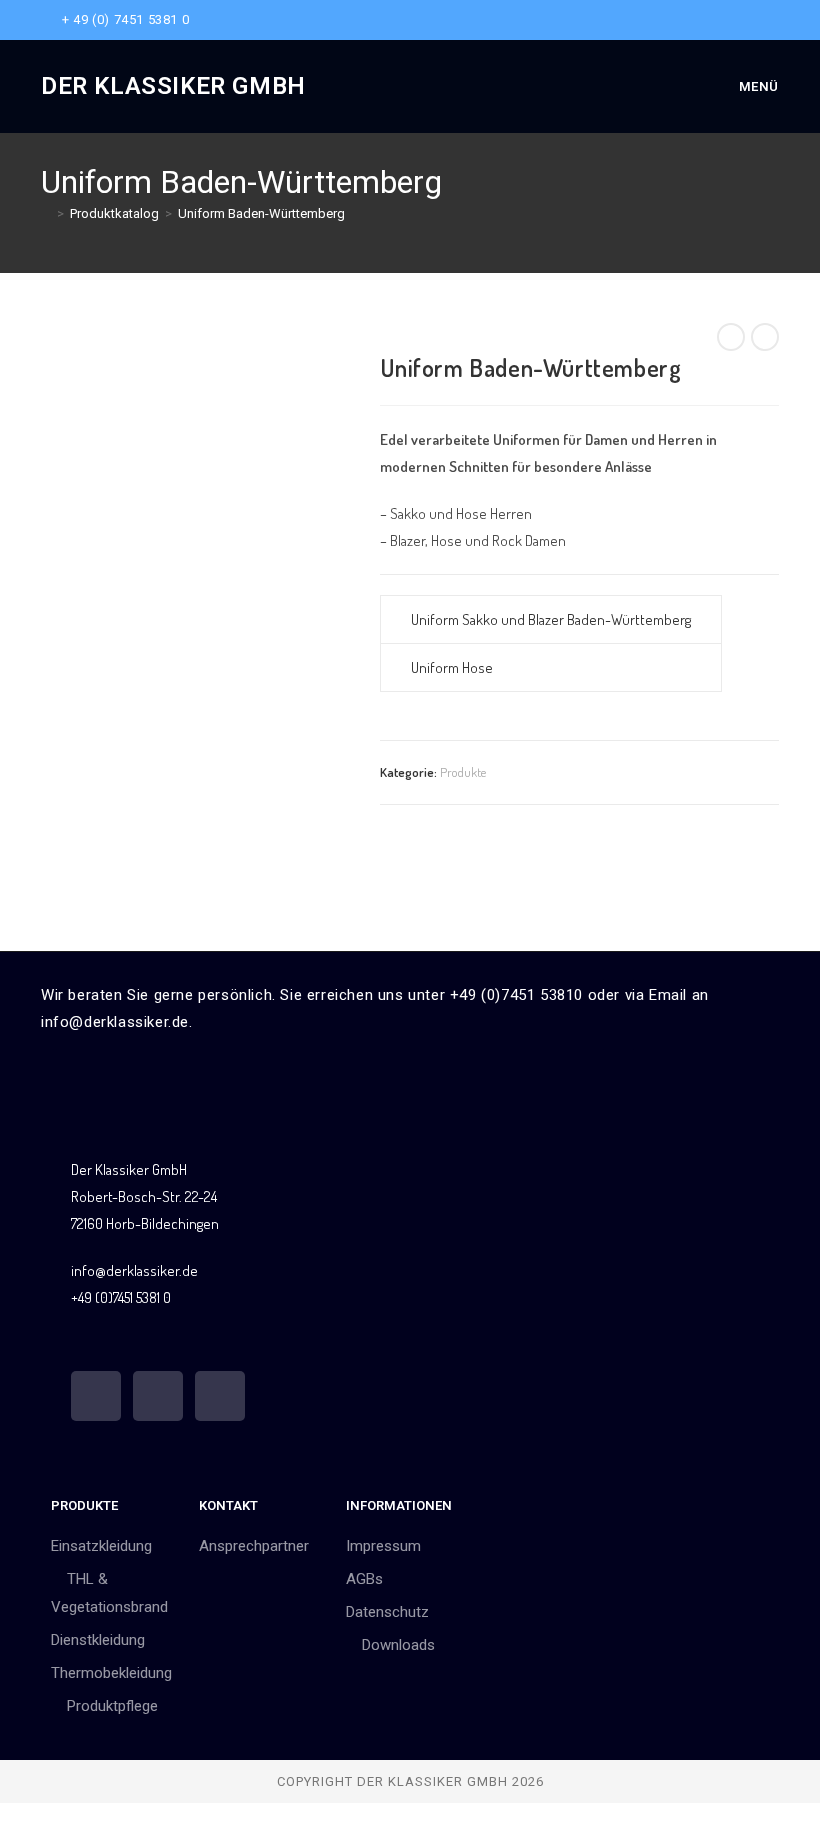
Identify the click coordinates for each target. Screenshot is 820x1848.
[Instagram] (158, 1396)
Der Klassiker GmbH (173, 86)
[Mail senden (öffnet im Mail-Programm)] (770, 20)
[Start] (46, 213)
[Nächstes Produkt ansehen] (765, 337)
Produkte (463, 772)
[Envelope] (220, 1396)
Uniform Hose (452, 667)
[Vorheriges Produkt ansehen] (731, 337)
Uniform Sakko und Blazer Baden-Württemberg (551, 619)
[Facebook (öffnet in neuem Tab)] (727, 20)
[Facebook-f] (96, 1396)
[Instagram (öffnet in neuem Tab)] (750, 20)
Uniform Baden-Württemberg (261, 213)
